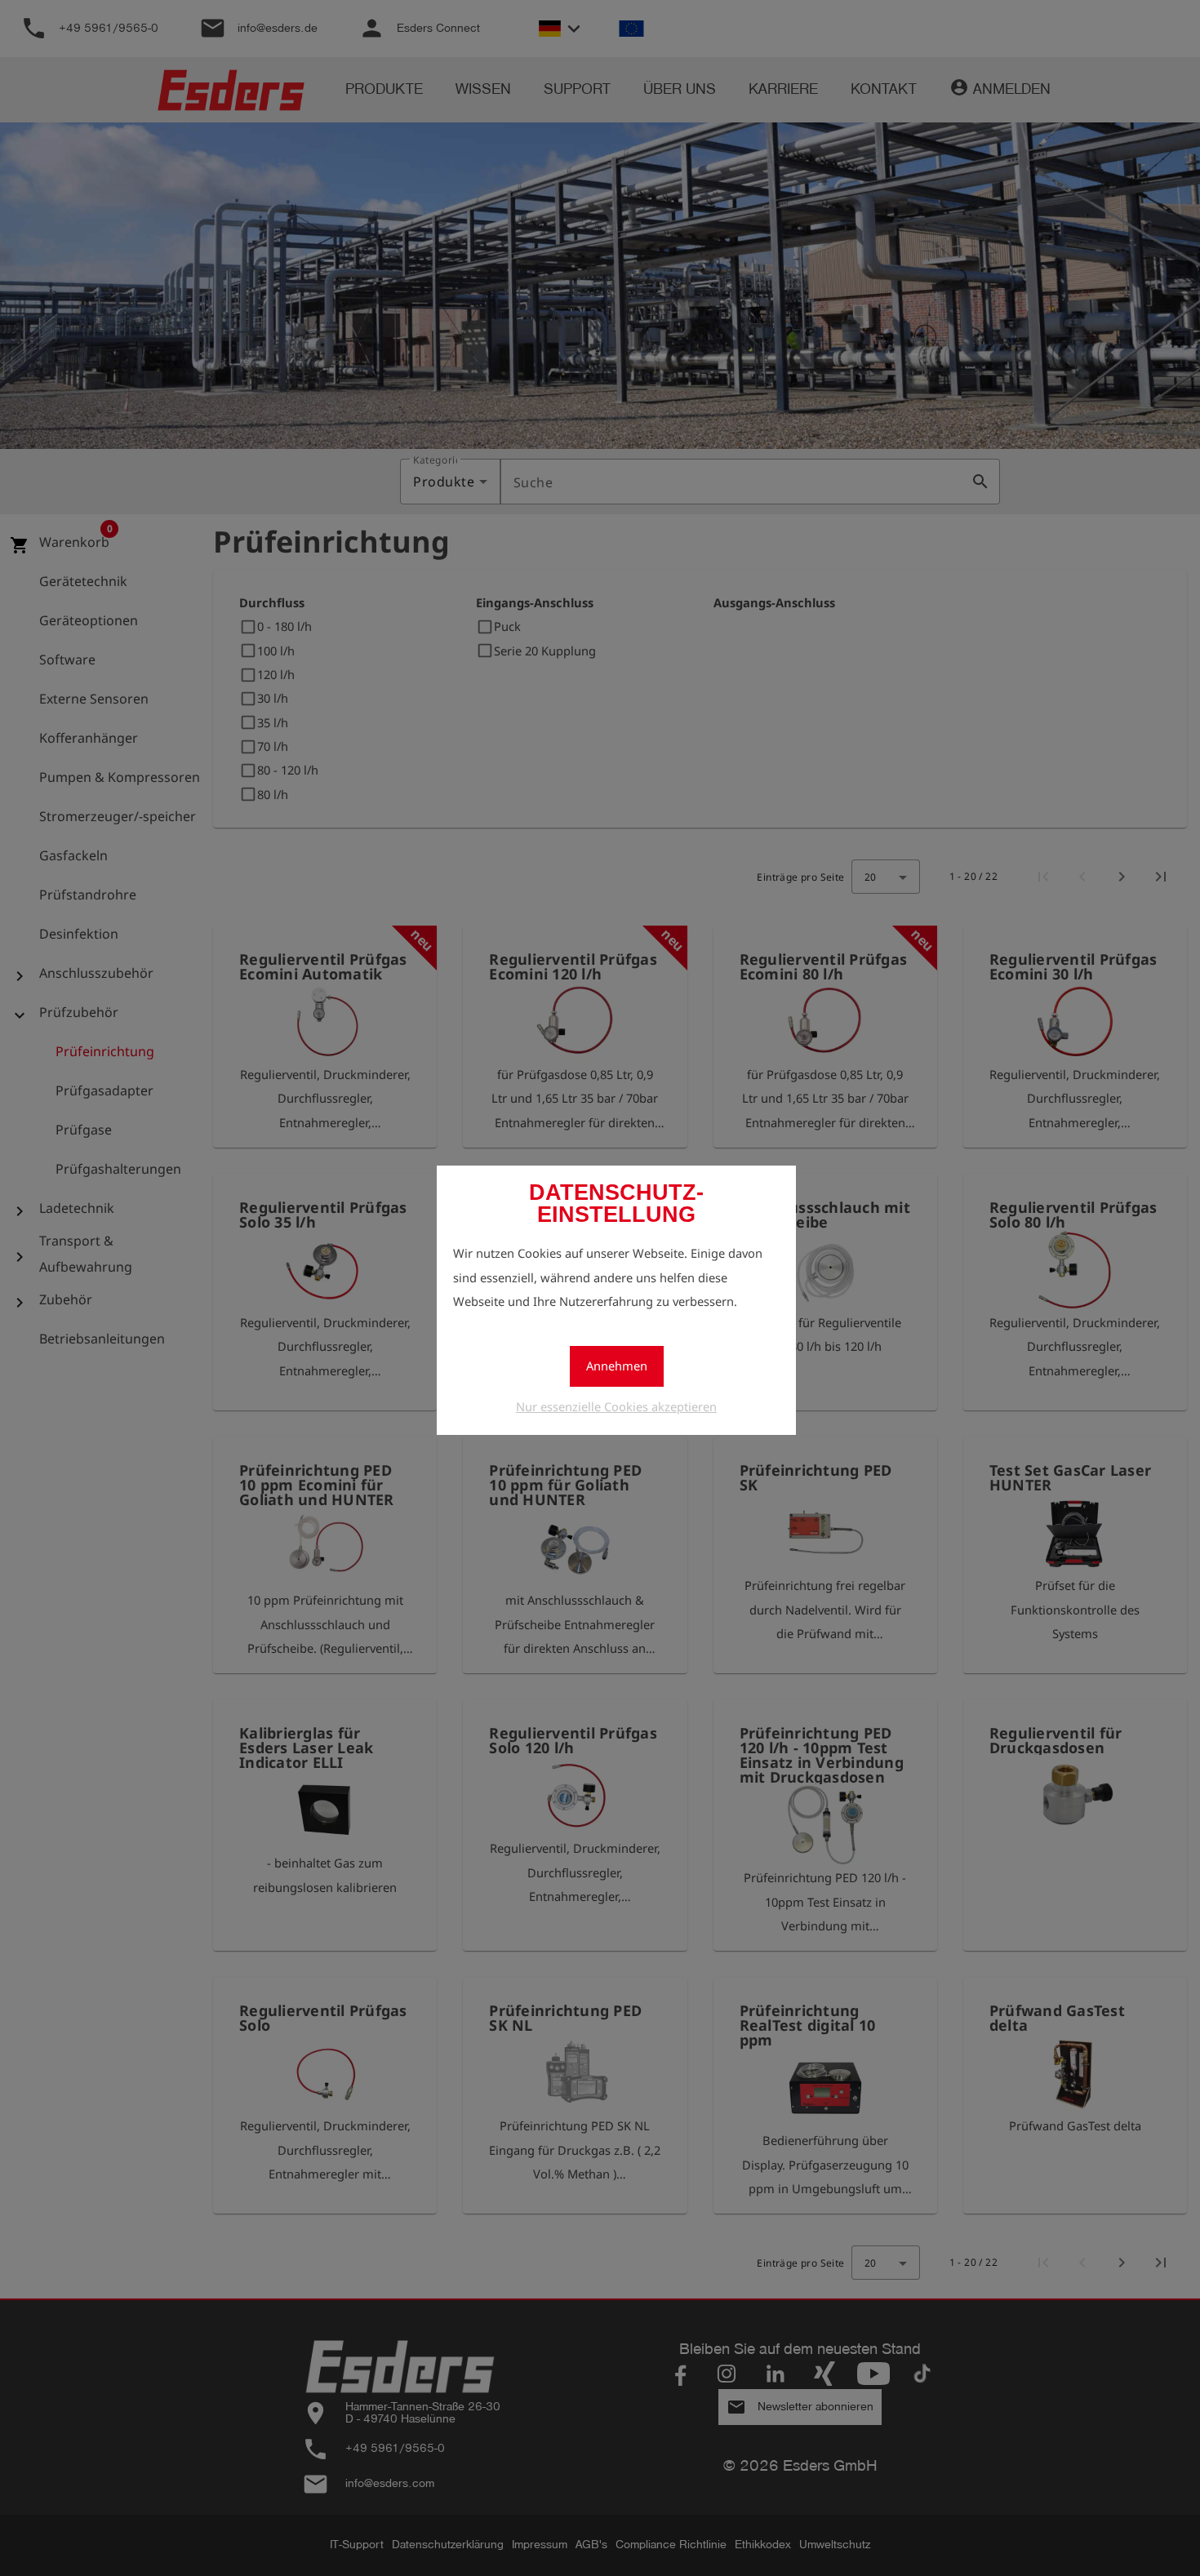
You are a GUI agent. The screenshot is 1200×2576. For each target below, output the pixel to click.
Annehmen (617, 1366)
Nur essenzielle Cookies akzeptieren (616, 1406)
